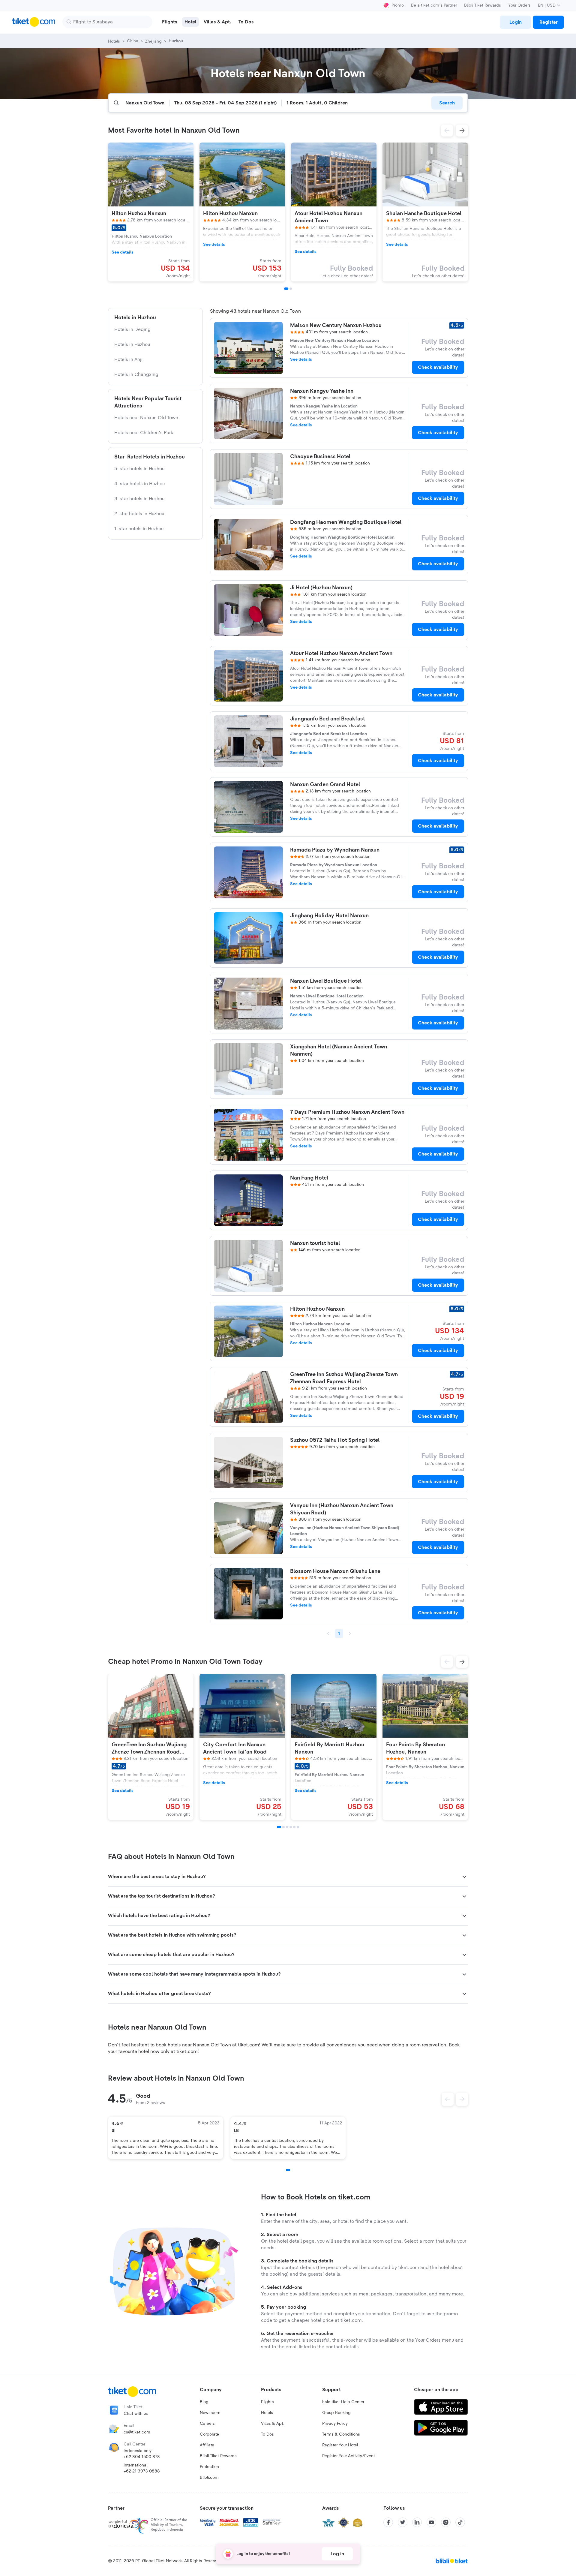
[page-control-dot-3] (287, 1827)
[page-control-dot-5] (294, 1827)
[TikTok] (460, 2522)
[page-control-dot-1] (286, 289)
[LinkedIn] (417, 2522)
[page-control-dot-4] (291, 1827)
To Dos (267, 2434)
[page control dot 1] (288, 2170)
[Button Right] (462, 2099)
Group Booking (336, 2413)
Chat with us (136, 2414)
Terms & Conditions (341, 2434)
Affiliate (207, 2445)
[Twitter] (403, 2522)
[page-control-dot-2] (291, 289)
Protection (209, 2467)
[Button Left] (448, 2099)
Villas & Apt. (273, 2424)
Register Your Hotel (340, 2445)
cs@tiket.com (137, 2432)
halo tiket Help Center (343, 2402)
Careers (207, 2424)
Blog (204, 2402)
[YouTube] (431, 2522)
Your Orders (519, 5)
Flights (267, 2402)
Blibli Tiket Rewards (483, 5)
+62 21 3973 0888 (142, 2471)
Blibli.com (209, 2478)
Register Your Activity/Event (349, 2456)
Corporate (209, 2434)
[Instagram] (446, 2522)
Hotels (267, 2413)
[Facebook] (388, 2522)
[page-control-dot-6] (298, 1827)
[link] (515, 22)
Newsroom (210, 2413)
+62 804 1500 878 (142, 2457)
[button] (447, 131)
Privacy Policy (335, 2424)
